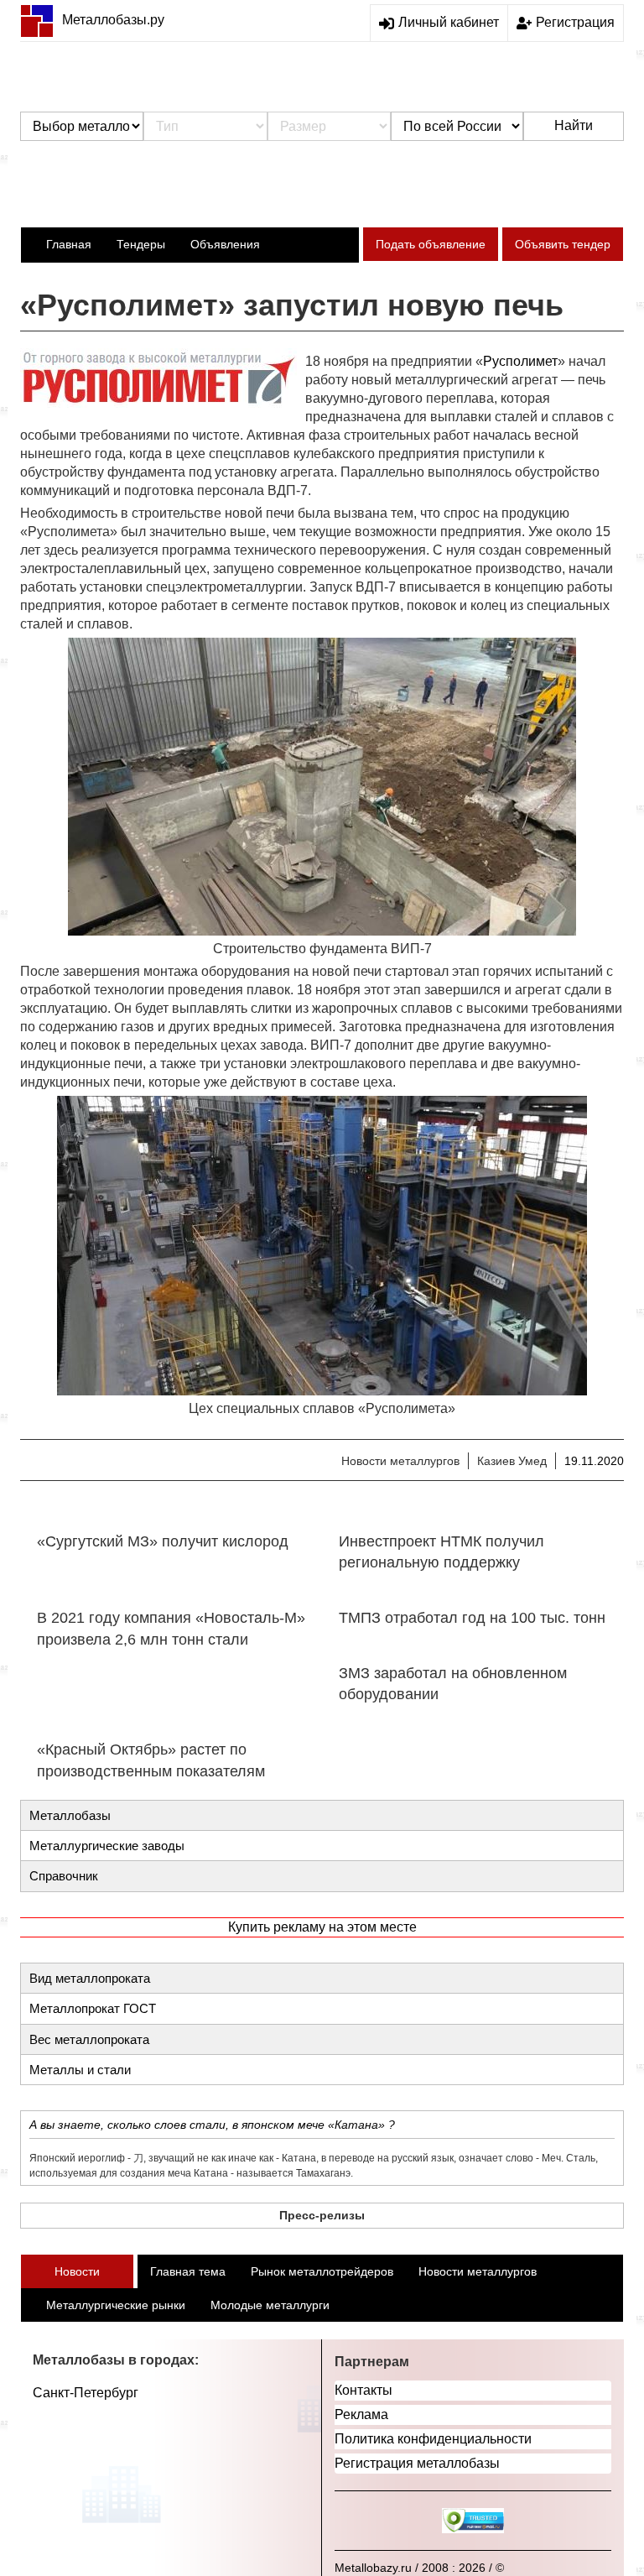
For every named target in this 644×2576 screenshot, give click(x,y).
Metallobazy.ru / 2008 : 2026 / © (419, 2568)
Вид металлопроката (90, 1978)
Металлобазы (70, 1815)
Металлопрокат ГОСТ (93, 2008)
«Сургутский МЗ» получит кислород (163, 1541)
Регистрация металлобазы (417, 2463)
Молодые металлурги (270, 2305)
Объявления (225, 244)
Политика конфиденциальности (433, 2439)
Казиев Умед (512, 1461)
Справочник (64, 1876)
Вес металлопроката (89, 2039)
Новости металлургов (400, 1461)
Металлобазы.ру (113, 20)
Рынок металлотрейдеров (322, 2271)
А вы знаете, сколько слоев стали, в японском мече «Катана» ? (212, 2125)
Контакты (364, 2390)
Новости (77, 2271)
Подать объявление (431, 244)
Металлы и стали (80, 2070)
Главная (69, 244)
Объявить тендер (563, 244)
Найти (574, 125)
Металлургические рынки (116, 2305)
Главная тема (188, 2271)
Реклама (361, 2414)
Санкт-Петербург (86, 2393)
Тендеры (141, 244)
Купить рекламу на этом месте (322, 1927)
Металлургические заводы (107, 1846)
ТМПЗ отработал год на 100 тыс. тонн (472, 1618)
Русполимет (520, 361)
